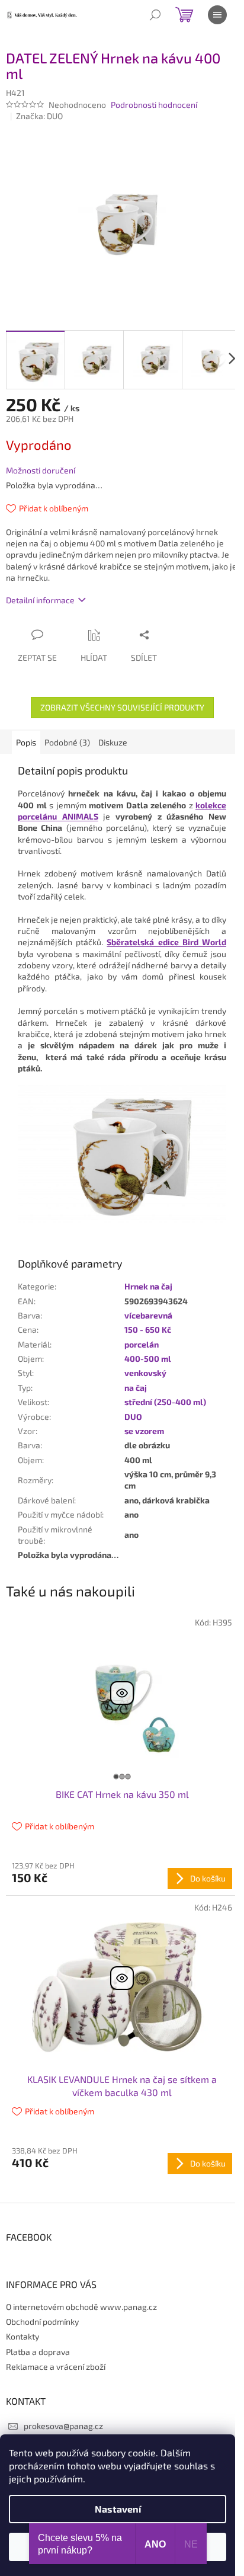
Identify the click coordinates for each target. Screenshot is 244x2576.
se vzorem (144, 1431)
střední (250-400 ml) (165, 1402)
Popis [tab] (26, 742)
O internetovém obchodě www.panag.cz (81, 2307)
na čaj (136, 1388)
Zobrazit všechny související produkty (122, 707)
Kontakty (23, 2336)
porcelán (142, 1344)
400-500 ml (148, 1359)
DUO (133, 1417)
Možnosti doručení (41, 470)
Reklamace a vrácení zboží (56, 2367)
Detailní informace (40, 600)
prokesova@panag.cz (63, 2426)
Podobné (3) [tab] (67, 742)
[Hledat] (155, 15)
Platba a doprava (38, 2352)
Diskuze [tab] (113, 742)
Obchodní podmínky (42, 2321)
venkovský (145, 1373)
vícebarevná (148, 1315)
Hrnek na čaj (148, 1286)
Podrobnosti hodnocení (154, 105)
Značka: (39, 116)
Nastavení (118, 2509)
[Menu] (217, 15)
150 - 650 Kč (148, 1329)
